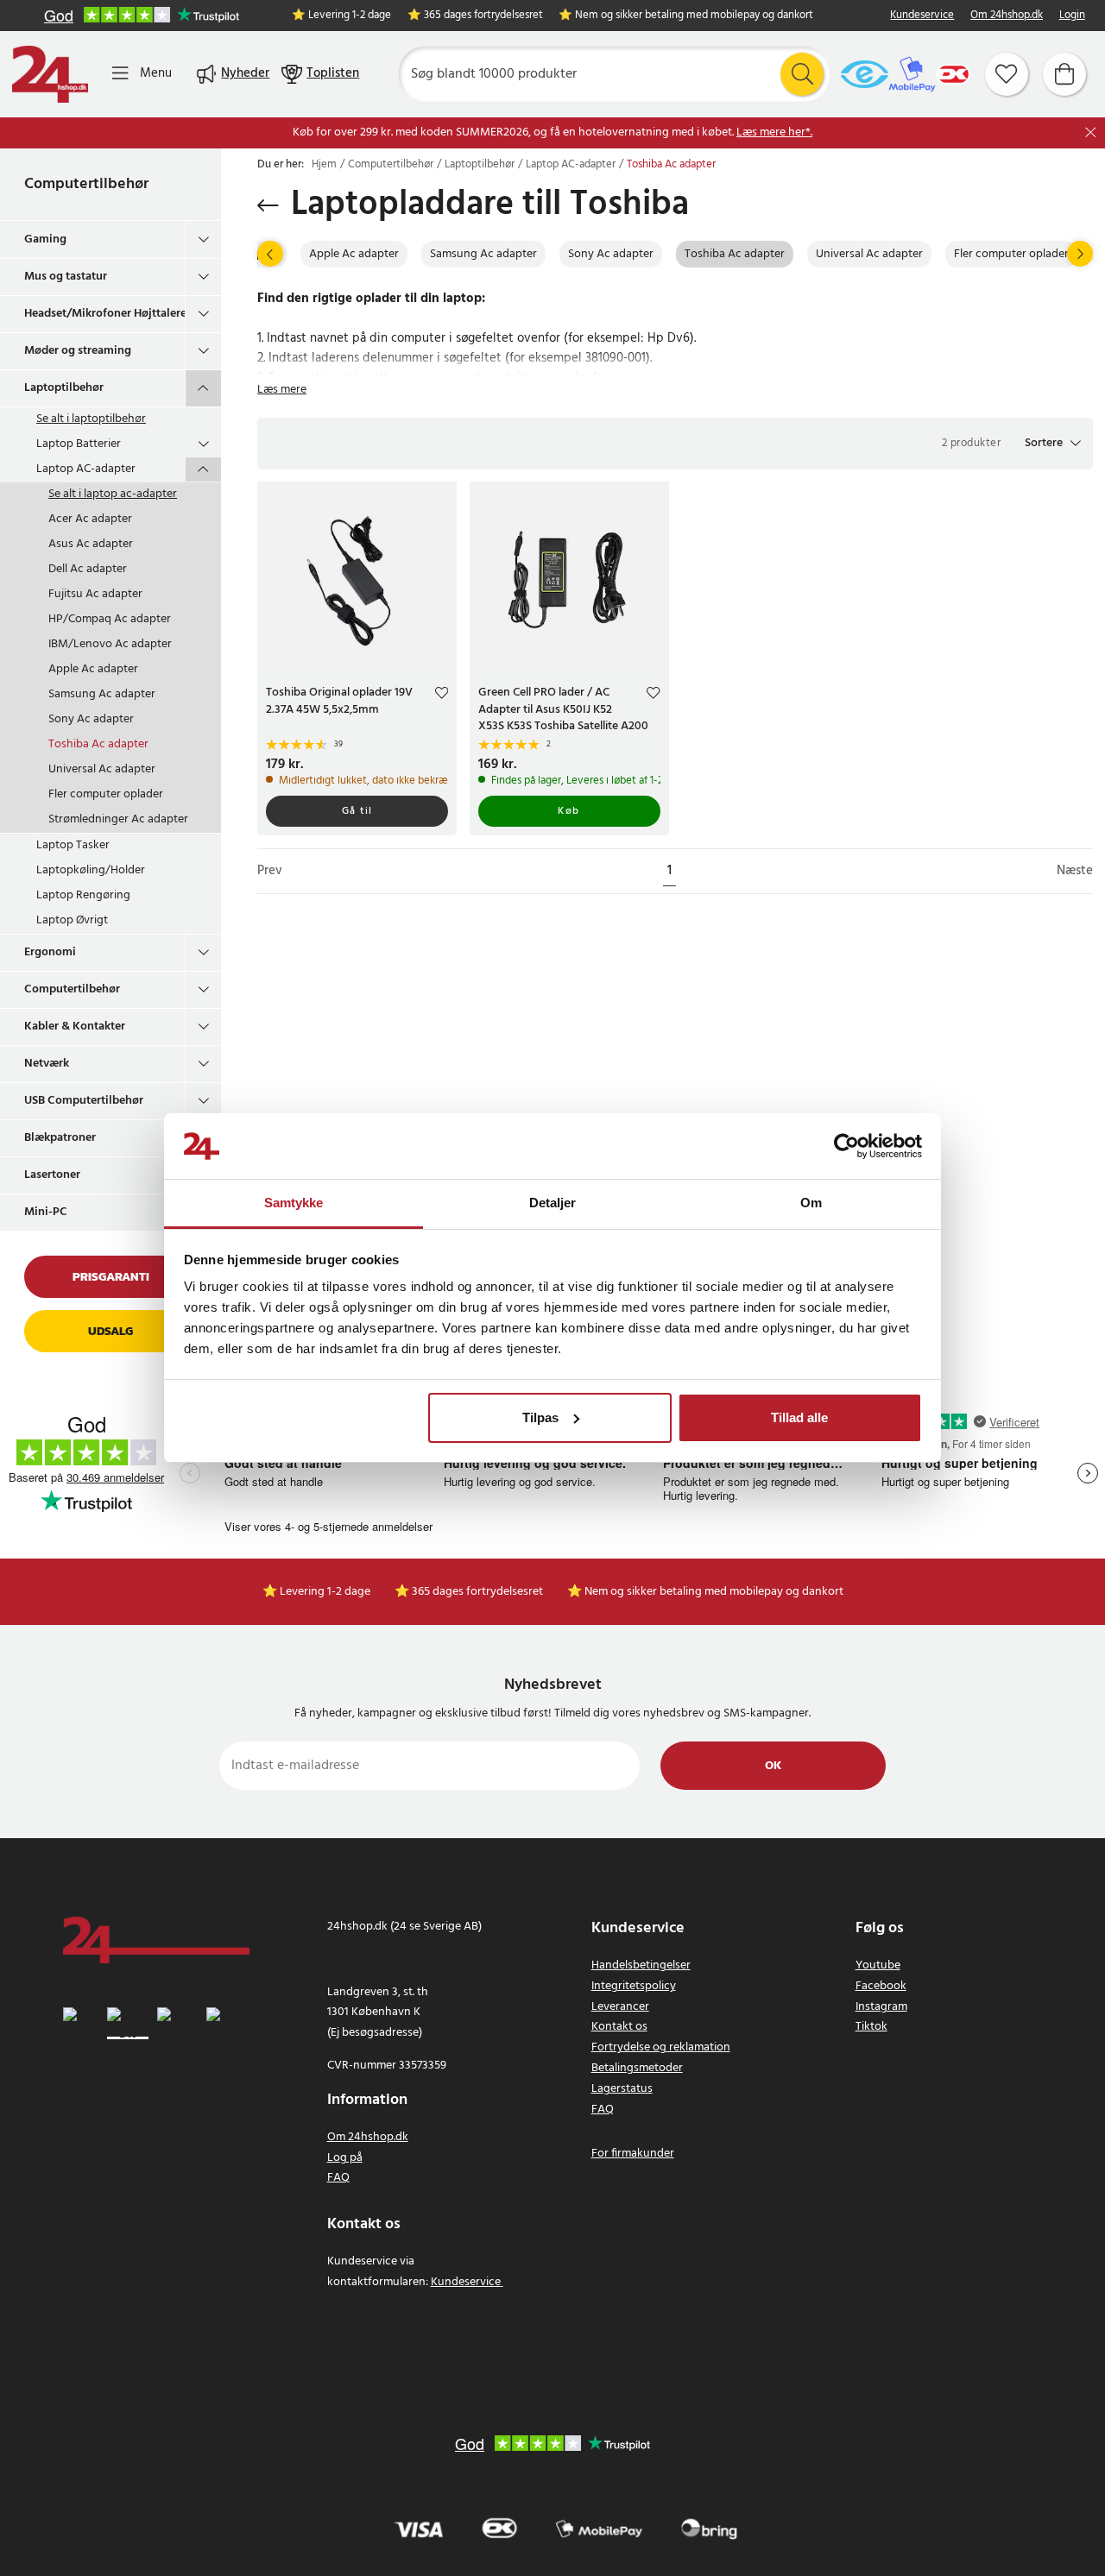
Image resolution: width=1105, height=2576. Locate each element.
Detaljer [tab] (553, 1203)
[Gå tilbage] (268, 205)
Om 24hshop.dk (1007, 16)
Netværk (47, 1064)
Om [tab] (811, 1203)
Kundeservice (922, 16)
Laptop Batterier (79, 444)
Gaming (45, 239)
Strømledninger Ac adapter (118, 819)
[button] (1053, 444)
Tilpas (540, 1417)
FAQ (338, 2178)
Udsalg (110, 1331)
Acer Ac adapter (90, 519)
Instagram (881, 2007)
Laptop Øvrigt (72, 920)
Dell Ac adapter (88, 569)
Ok (773, 1766)
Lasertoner (52, 1175)
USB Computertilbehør (84, 1101)
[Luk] (1091, 132)
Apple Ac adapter (93, 669)
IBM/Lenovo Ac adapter (110, 644)
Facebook (881, 1986)
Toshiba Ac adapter (98, 744)
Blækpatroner (60, 1138)
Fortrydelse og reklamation (661, 2047)
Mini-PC (46, 1212)
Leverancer (620, 2007)
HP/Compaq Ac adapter (110, 619)
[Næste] (1080, 254)
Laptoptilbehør (64, 388)
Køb (569, 811)
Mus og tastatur (66, 277)
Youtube (878, 1965)
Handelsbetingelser (641, 1965)
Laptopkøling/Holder (91, 870)
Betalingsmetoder (637, 2068)
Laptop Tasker (73, 845)
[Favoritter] (1007, 74)
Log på (345, 2158)
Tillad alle (799, 1417)
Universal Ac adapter (102, 769)
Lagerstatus (622, 2089)
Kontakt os (619, 2027)
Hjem (324, 165)
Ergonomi (50, 952)
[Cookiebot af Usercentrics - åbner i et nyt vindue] (846, 1146)
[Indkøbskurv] (1064, 74)
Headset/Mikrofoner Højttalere (104, 314)
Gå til (357, 811)
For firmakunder (633, 2154)
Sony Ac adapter (91, 719)
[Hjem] (50, 74)
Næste (1075, 871)
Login (1072, 16)
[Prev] (270, 254)
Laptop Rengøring (83, 895)
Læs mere (282, 390)
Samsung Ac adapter (102, 694)
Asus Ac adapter (91, 544)
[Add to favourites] (442, 695)
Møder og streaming (78, 351)
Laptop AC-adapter (86, 469)
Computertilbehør (86, 184)
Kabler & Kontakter (75, 1027)
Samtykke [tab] (294, 1203)
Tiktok (871, 2027)
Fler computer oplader (106, 794)
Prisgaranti (111, 1277)
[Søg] (802, 74)
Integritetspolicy (634, 1986)
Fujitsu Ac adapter (95, 594)
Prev (270, 871)
